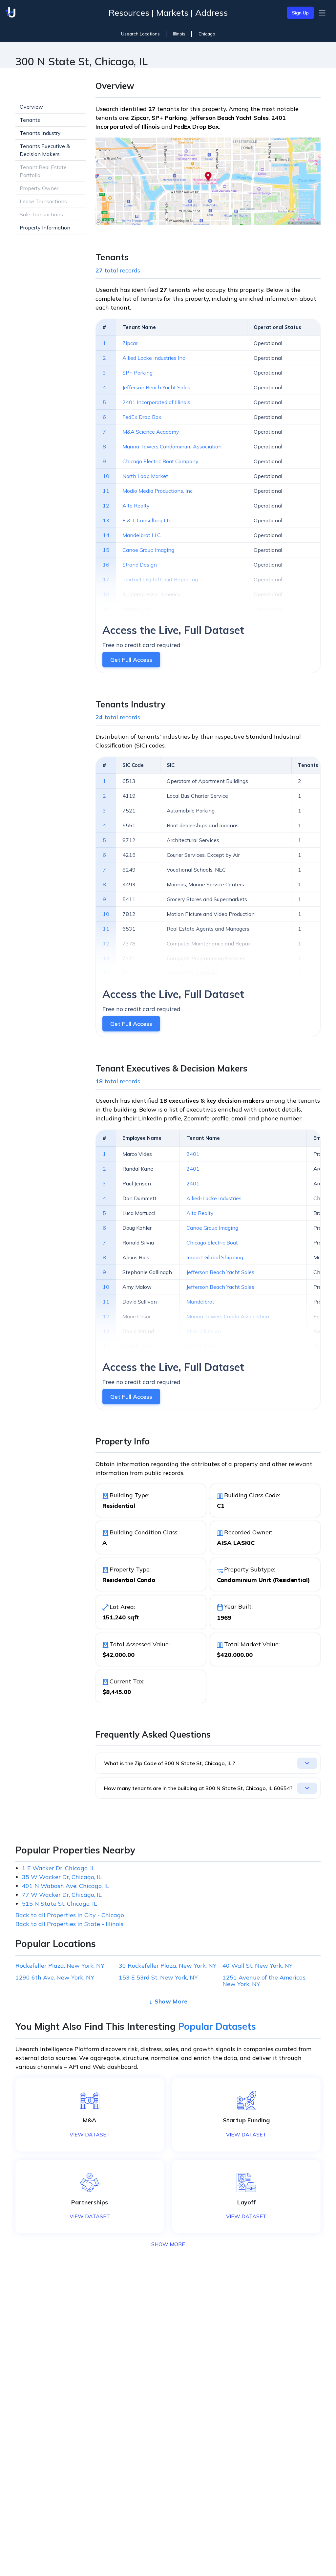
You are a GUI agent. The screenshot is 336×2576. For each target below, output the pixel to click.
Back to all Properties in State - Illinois (69, 1924)
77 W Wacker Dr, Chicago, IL (62, 1895)
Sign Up (300, 13)
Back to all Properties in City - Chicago (70, 1915)
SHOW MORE (168, 2244)
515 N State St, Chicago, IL (60, 1904)
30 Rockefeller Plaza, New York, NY (168, 1966)
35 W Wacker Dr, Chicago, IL (62, 1877)
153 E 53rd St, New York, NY (158, 1978)
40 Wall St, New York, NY (258, 1966)
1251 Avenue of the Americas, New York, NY (264, 1981)
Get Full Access (131, 660)
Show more (171, 2001)
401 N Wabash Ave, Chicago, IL (66, 1886)
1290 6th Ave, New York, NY (55, 1978)
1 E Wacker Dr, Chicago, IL (59, 1868)
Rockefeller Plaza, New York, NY (60, 1966)
